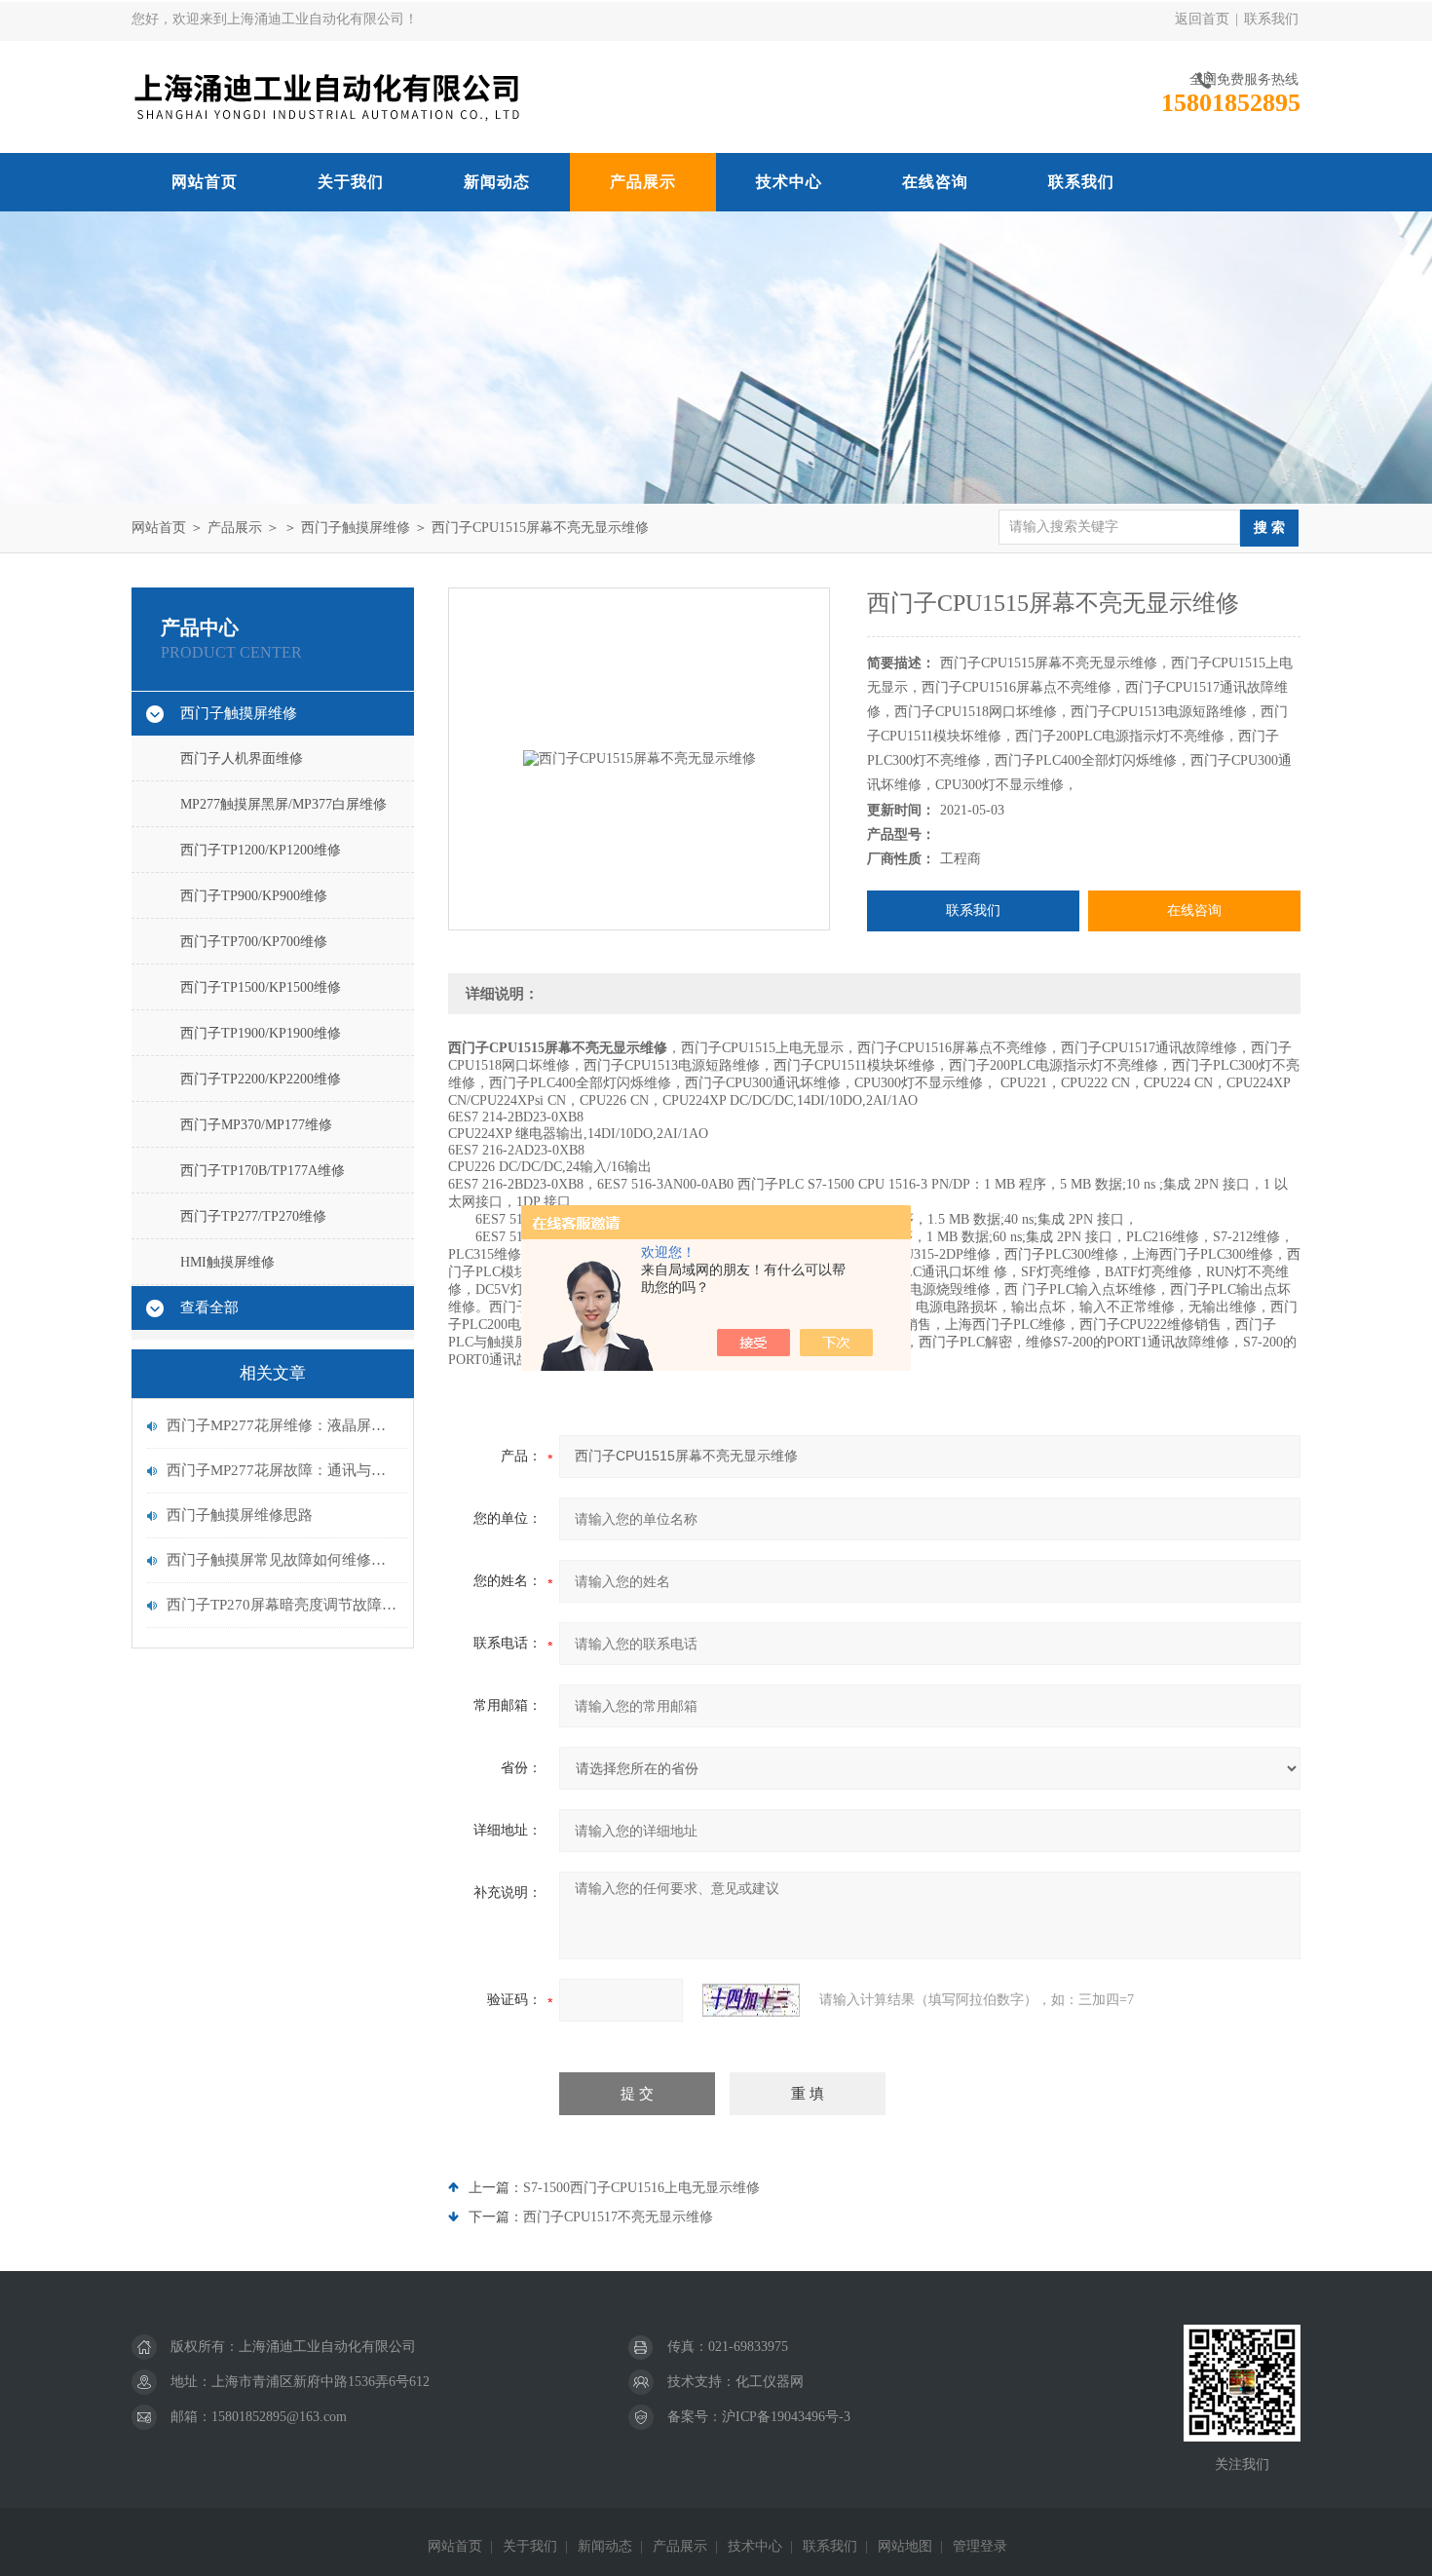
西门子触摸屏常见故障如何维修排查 (283, 1560)
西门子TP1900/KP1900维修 (261, 1033)
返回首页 (1202, 19)
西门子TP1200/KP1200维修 (261, 850)
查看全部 (209, 1307)
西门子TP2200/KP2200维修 (261, 1079)
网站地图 (905, 2546)
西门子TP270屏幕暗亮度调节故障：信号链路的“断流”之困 (283, 1605)
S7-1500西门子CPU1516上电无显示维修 (641, 2188)
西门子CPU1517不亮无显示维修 (618, 2217)
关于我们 (351, 182)
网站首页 (205, 182)
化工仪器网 (770, 2382)
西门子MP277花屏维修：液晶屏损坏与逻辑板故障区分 (283, 1425)
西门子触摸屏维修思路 (240, 1515)
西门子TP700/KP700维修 (254, 942)
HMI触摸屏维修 (227, 1262)
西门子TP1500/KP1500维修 (261, 987)
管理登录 (980, 2546)
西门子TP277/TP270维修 (253, 1216)
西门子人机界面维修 (242, 758)
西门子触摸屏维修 (356, 528)
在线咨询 (935, 182)
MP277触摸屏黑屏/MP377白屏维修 (283, 804)
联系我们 (1271, 19)
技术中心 (789, 182)
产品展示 (643, 182)
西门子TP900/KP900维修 (254, 896)
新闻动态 (497, 182)
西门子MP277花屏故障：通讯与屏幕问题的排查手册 (283, 1470)
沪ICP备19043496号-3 (786, 2417)
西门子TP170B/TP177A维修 (263, 1171)
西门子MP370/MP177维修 (256, 1125)
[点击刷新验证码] (751, 2000)
